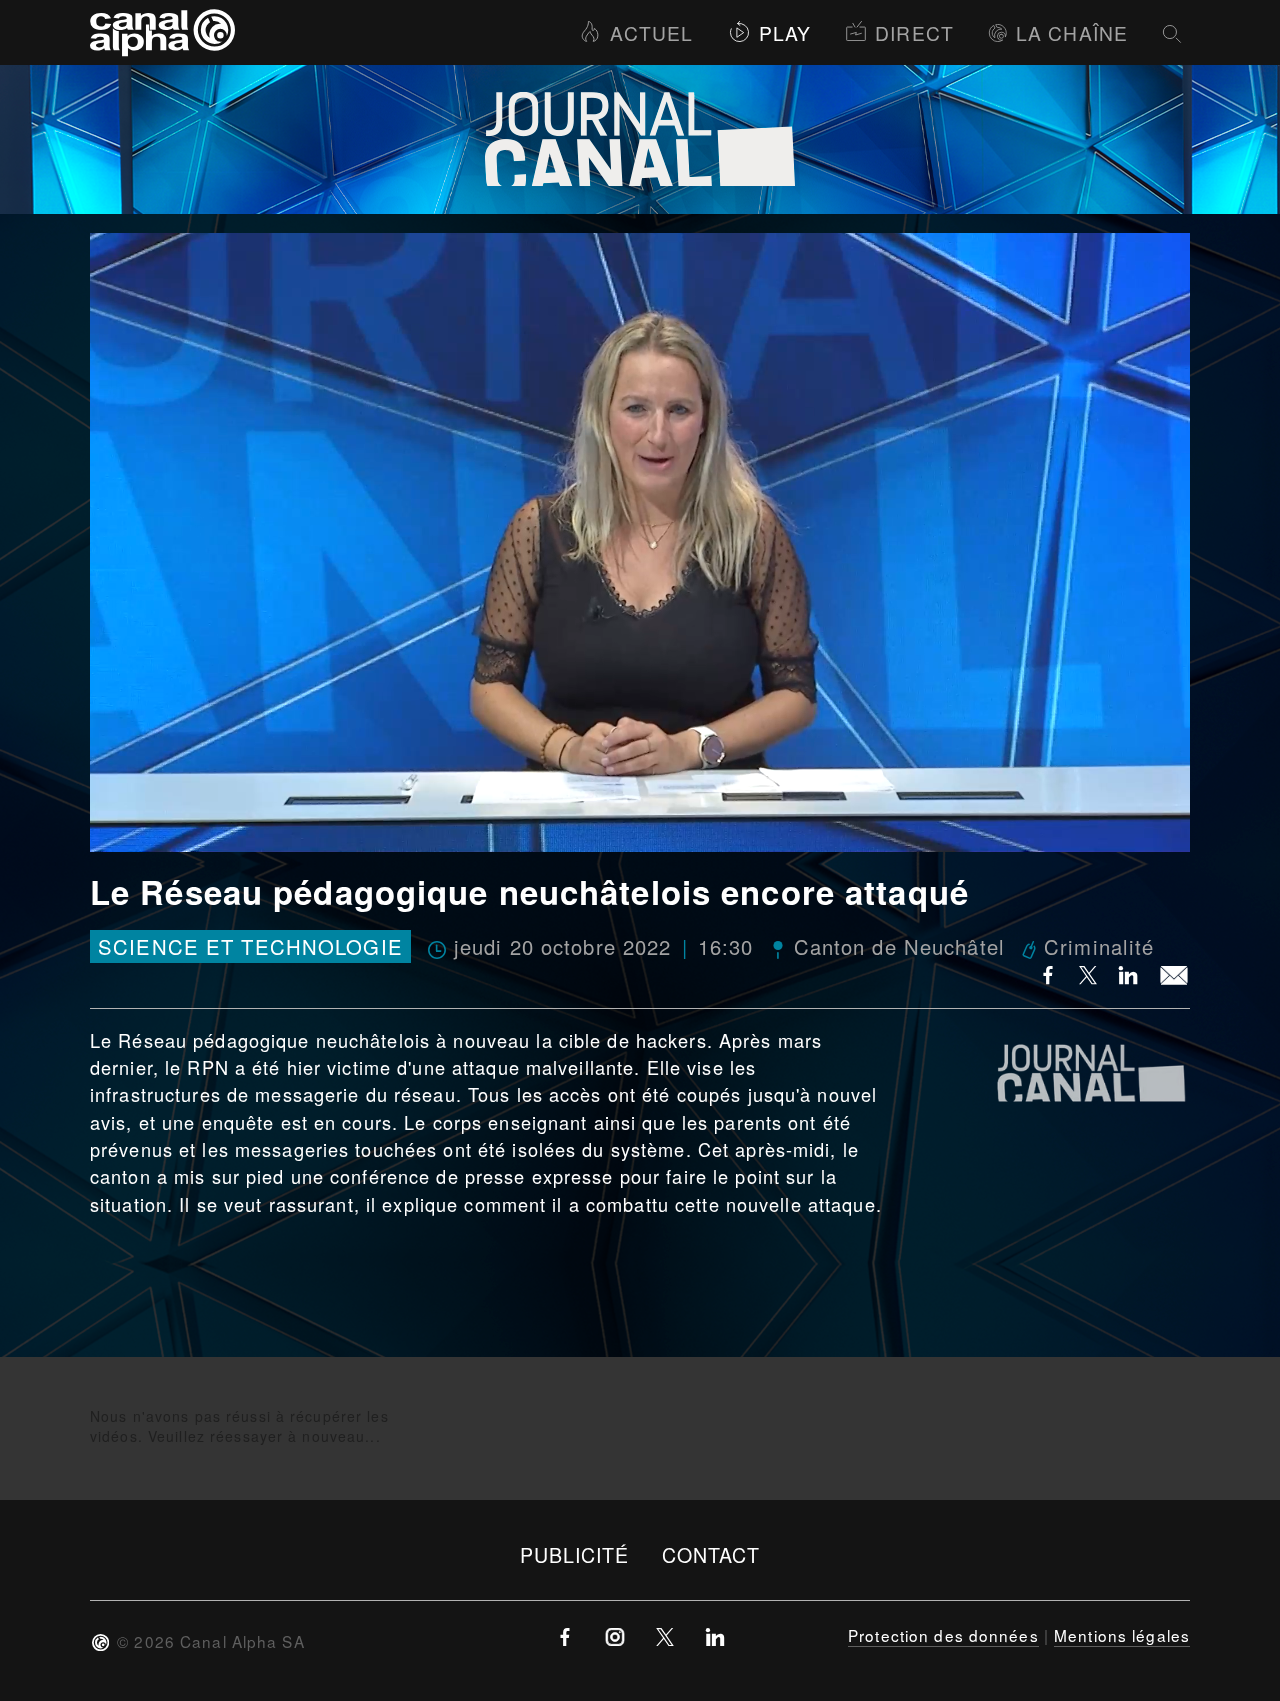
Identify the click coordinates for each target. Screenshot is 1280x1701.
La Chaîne (1072, 32)
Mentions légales (1122, 1635)
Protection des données (943, 1635)
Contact (711, 1554)
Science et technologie (250, 946)
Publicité (575, 1554)
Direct (914, 32)
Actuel (651, 32)
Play (785, 32)
